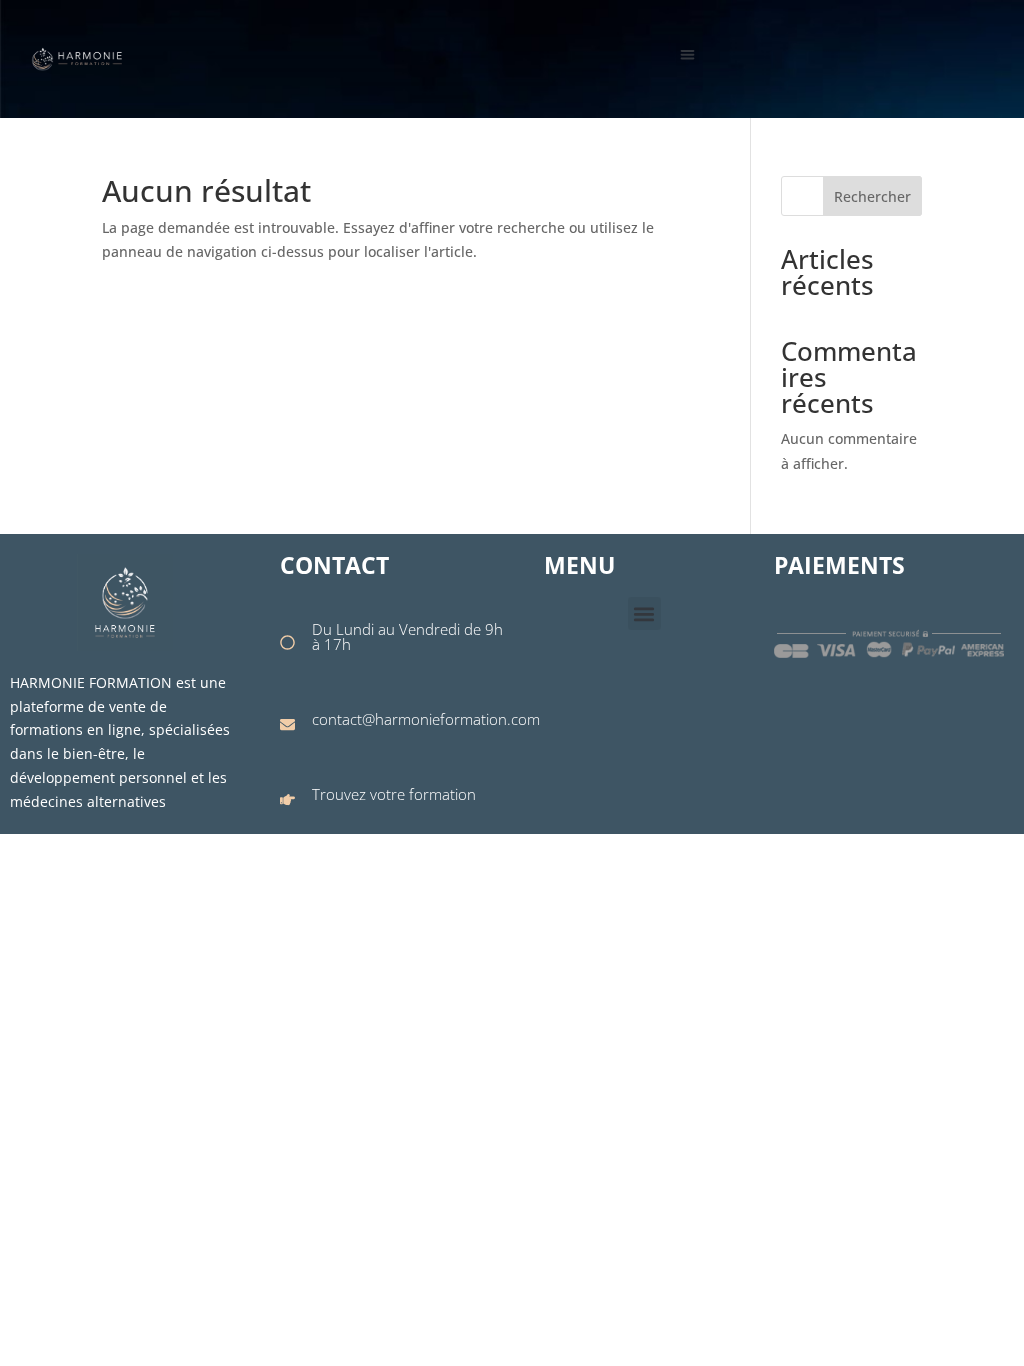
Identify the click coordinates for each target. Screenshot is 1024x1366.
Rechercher (872, 196)
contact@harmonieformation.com (426, 719)
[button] (687, 54)
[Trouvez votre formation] (287, 799)
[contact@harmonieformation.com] (287, 724)
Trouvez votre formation (394, 794)
